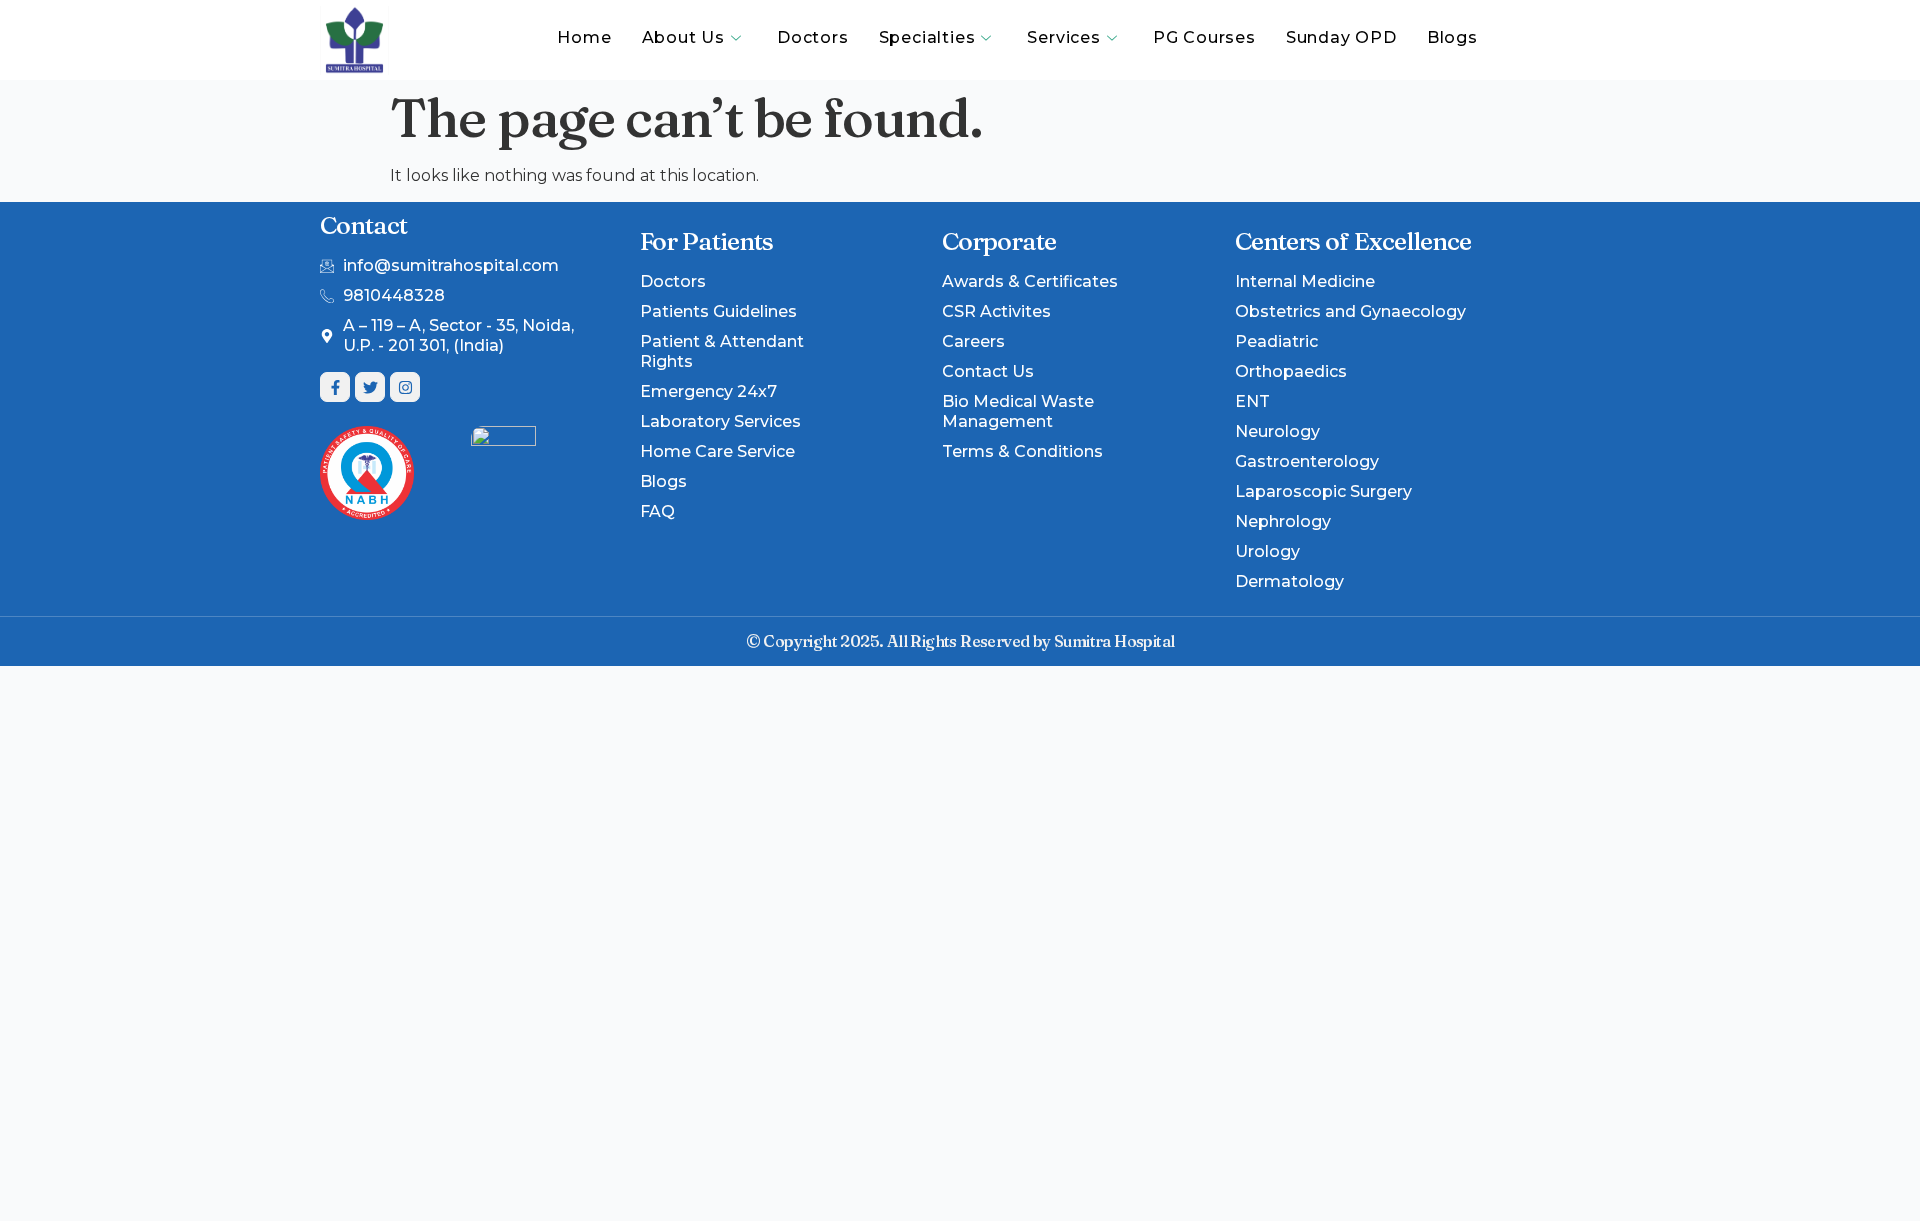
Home (584, 37)
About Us (683, 37)
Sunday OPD (1341, 37)
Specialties (927, 37)
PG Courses (1204, 37)
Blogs (1452, 37)
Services (1063, 37)
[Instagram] (405, 387)
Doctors (813, 37)
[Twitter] (370, 387)
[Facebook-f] (335, 387)
